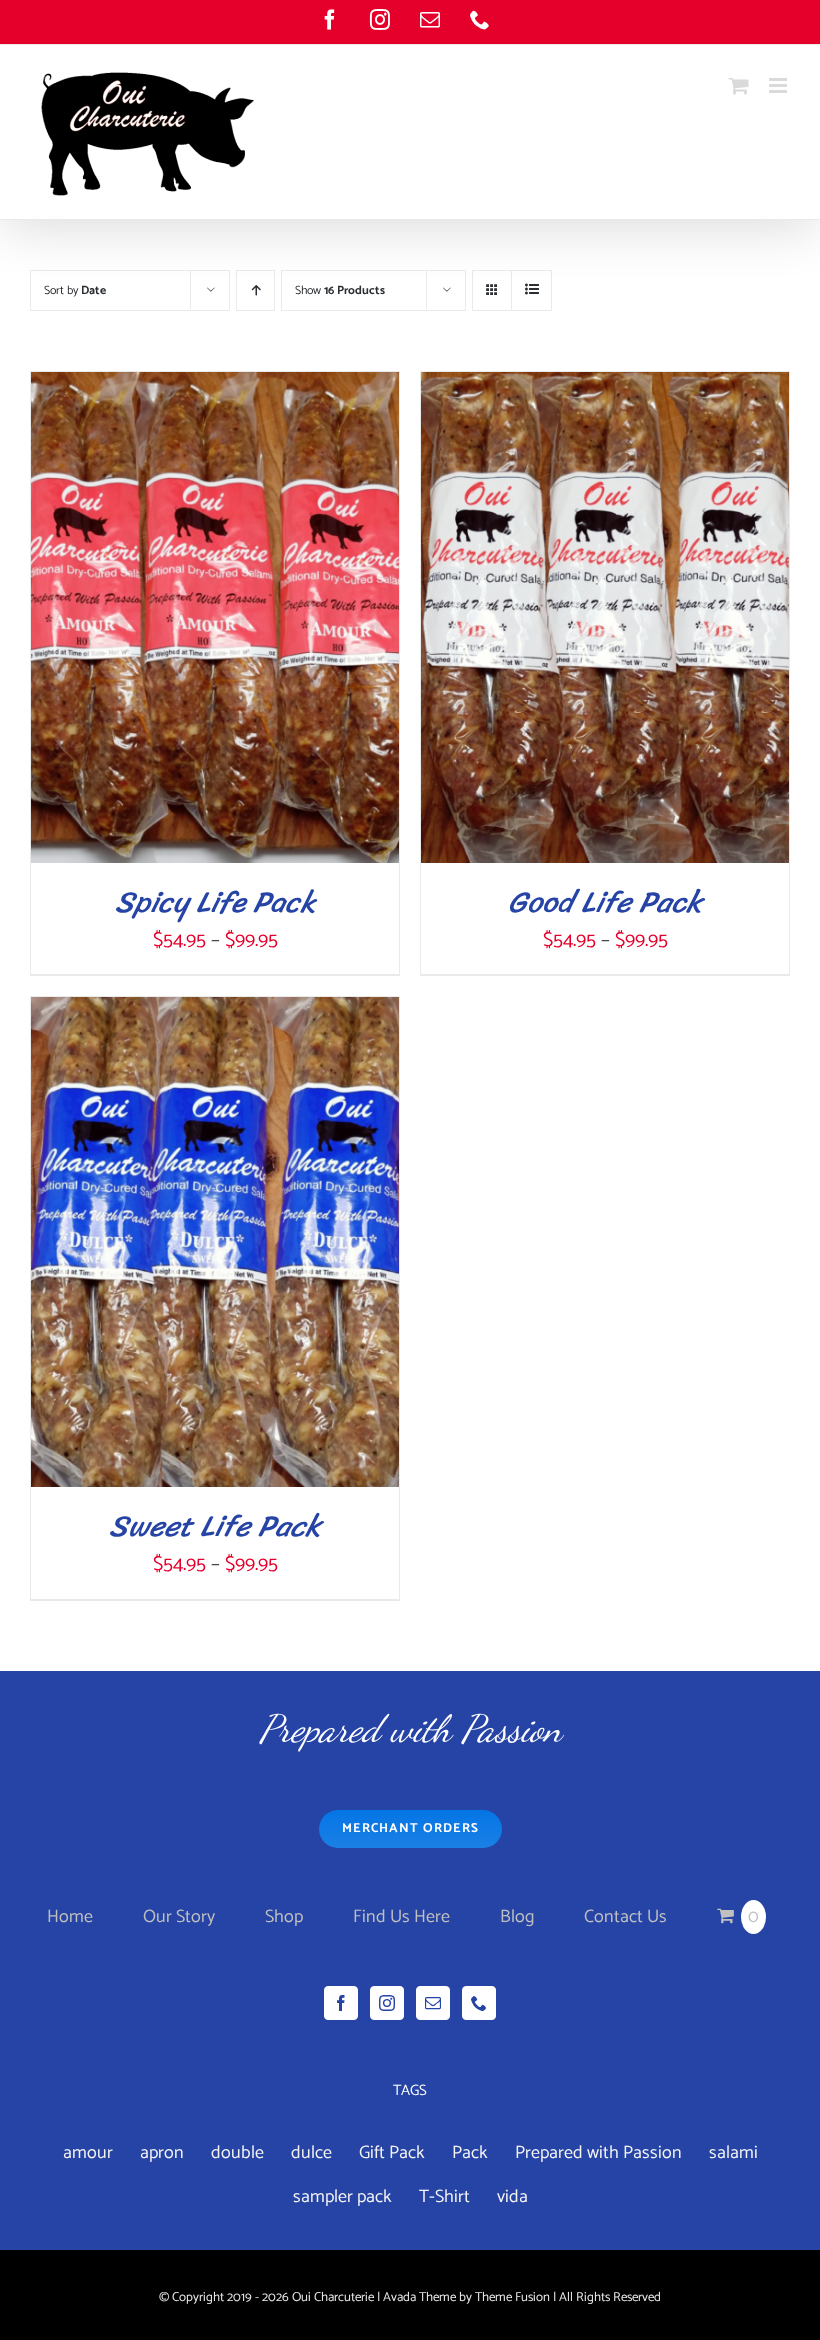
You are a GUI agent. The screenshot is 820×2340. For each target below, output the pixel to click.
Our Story (179, 1917)
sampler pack (342, 2197)
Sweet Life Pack (215, 1526)
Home (70, 1917)
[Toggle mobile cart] (739, 85)
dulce (311, 2153)
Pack (470, 2153)
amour (88, 2153)
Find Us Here (401, 1917)
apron (162, 2153)
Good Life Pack (605, 902)
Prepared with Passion (598, 2153)
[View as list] (531, 290)
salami (733, 2153)
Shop (284, 1917)
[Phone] (479, 2003)
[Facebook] (341, 2003)
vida (512, 2197)
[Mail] (433, 2003)
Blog (517, 1917)
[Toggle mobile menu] (779, 85)
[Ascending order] (255, 290)
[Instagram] (387, 2003)
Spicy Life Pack (215, 902)
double (237, 2153)
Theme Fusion (512, 2297)
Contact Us (625, 1917)
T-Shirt (444, 2197)
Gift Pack (392, 2153)
